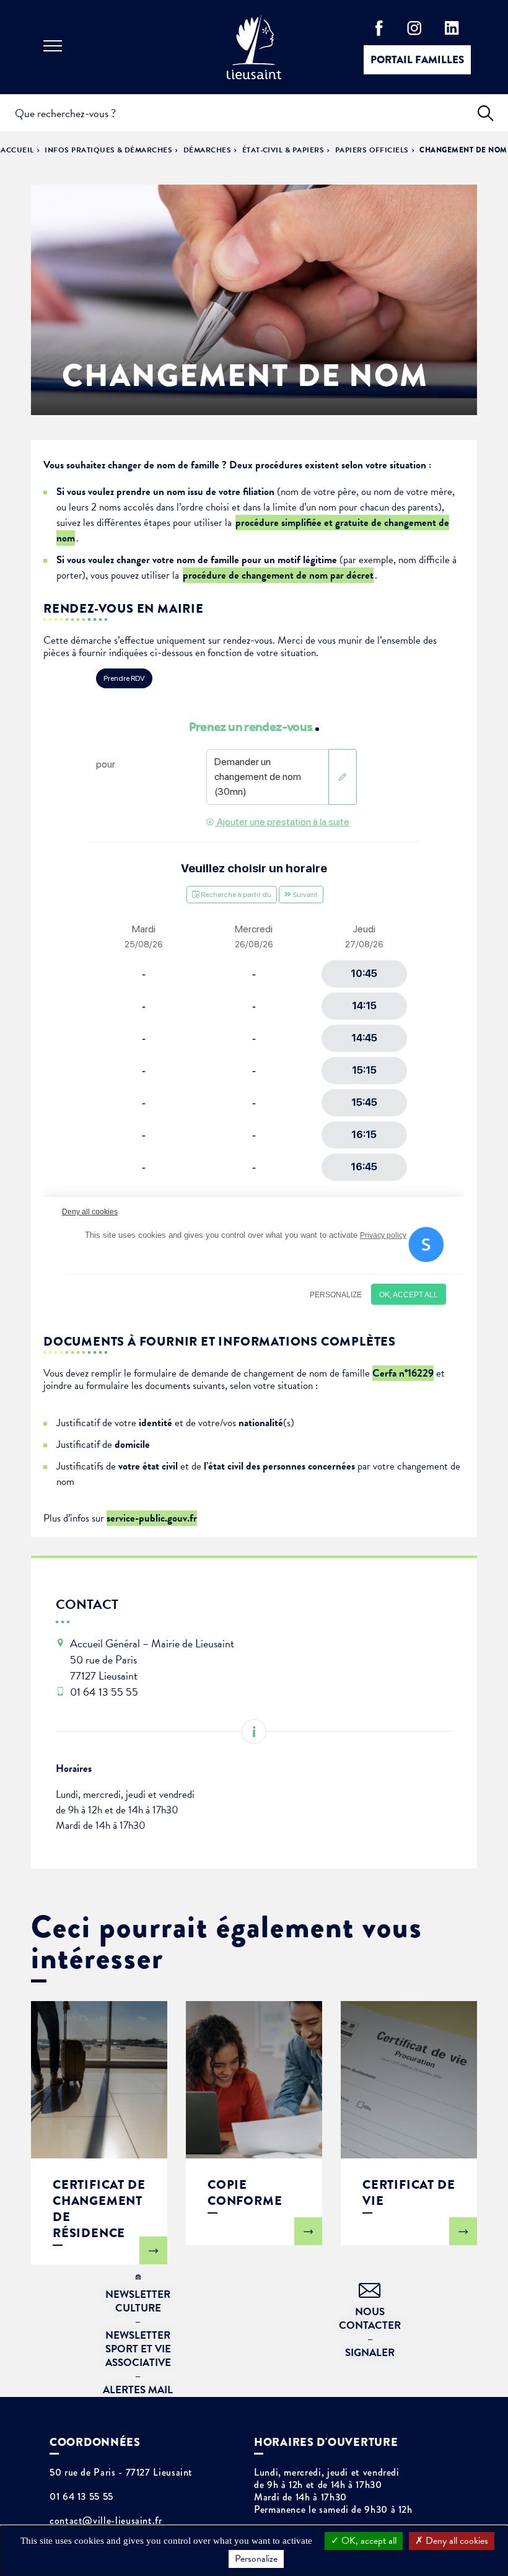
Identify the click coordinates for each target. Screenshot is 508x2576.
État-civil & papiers (283, 150)
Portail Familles (417, 60)
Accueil (17, 150)
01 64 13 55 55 (81, 2497)
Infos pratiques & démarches (108, 150)
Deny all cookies (456, 2541)
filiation (259, 492)
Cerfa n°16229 (403, 1373)
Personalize (256, 2559)
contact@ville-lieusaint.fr (106, 2521)
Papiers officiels (372, 150)
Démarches (207, 150)
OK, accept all (368, 2541)
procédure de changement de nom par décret (278, 575)
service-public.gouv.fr (152, 1518)
